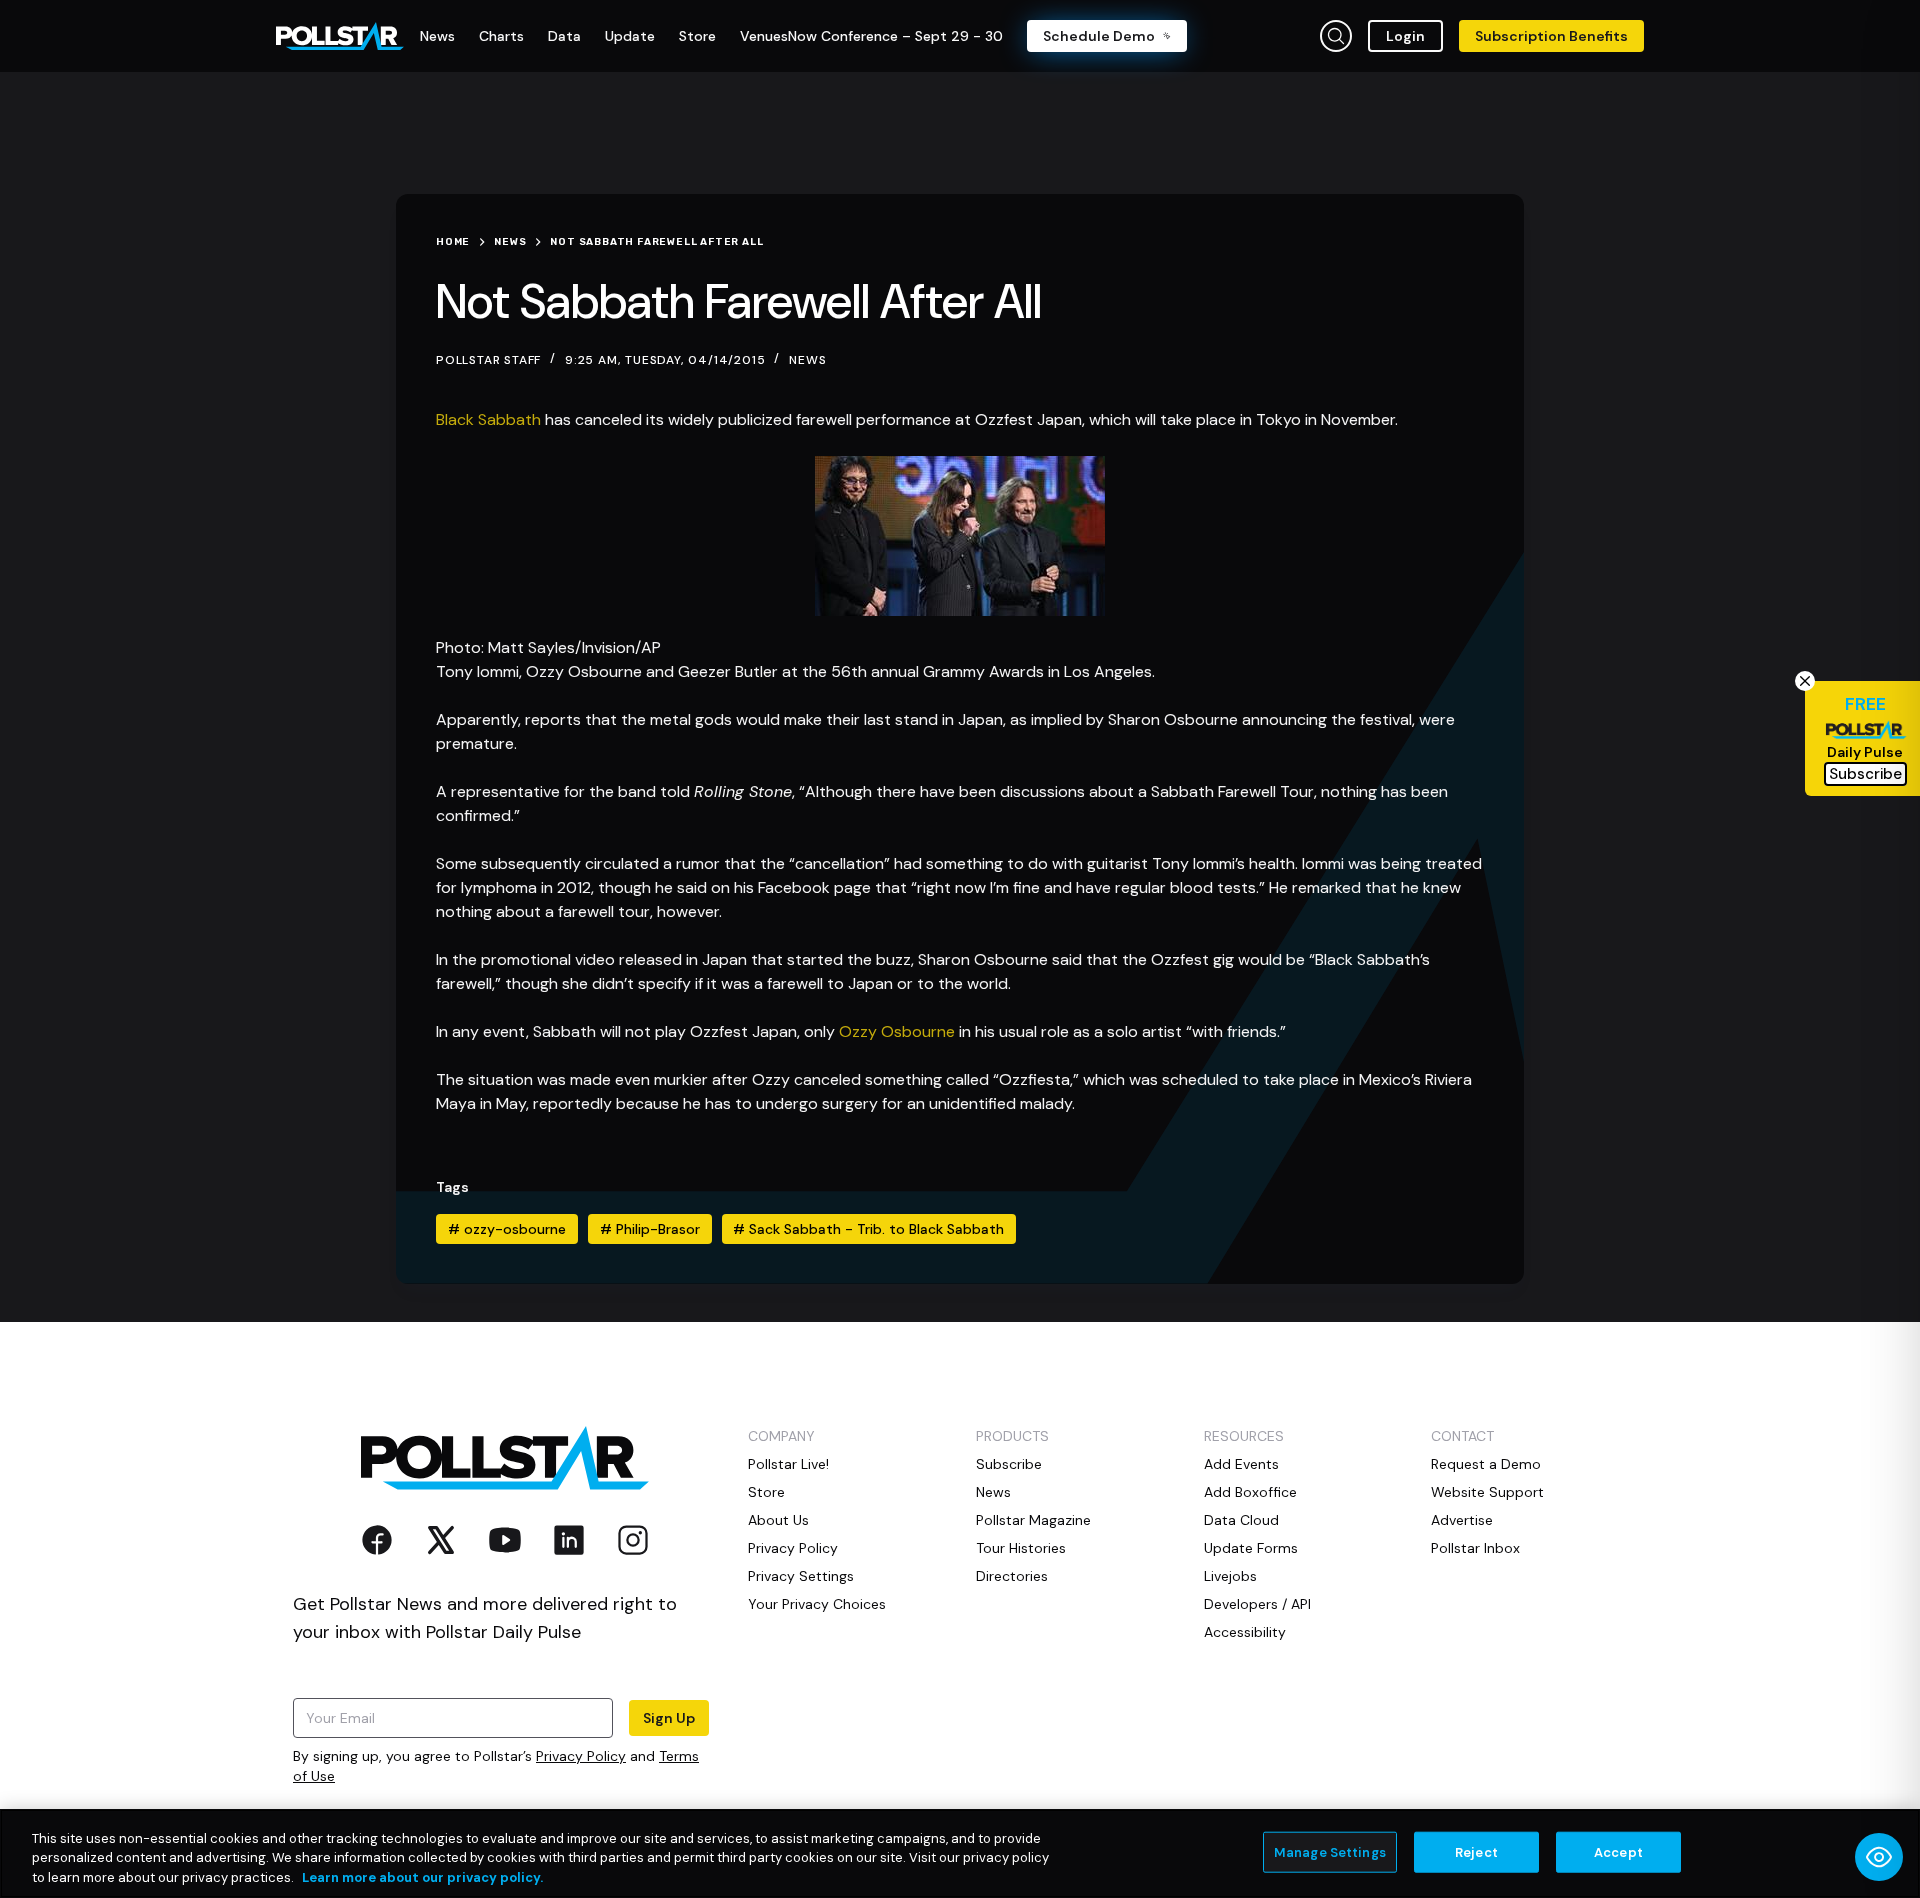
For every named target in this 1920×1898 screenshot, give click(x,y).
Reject (1476, 1851)
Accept (1618, 1851)
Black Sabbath (488, 419)
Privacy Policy (581, 1756)
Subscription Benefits (1551, 36)
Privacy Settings (801, 1576)
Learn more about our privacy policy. (422, 1877)
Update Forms (1251, 1548)
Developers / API (1257, 1604)
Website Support (1487, 1492)
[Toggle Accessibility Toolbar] (1879, 1857)
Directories (1012, 1576)
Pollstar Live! (788, 1464)
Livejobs (1230, 1576)
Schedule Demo (1099, 36)
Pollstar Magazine (1033, 1520)
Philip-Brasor (650, 1229)
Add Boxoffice (1250, 1492)
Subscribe (1009, 1464)
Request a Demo (1486, 1464)
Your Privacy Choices (817, 1604)
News (807, 360)
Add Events (1241, 1464)
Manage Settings (1330, 1851)
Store (766, 1492)
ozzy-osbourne (507, 1229)
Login (1405, 36)
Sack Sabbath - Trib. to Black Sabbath (868, 1229)
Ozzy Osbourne (897, 1031)
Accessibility (1245, 1632)
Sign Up (669, 1718)
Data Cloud (1241, 1520)
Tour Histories (1021, 1548)
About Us (778, 1520)
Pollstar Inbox (1475, 1548)
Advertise (1462, 1520)
